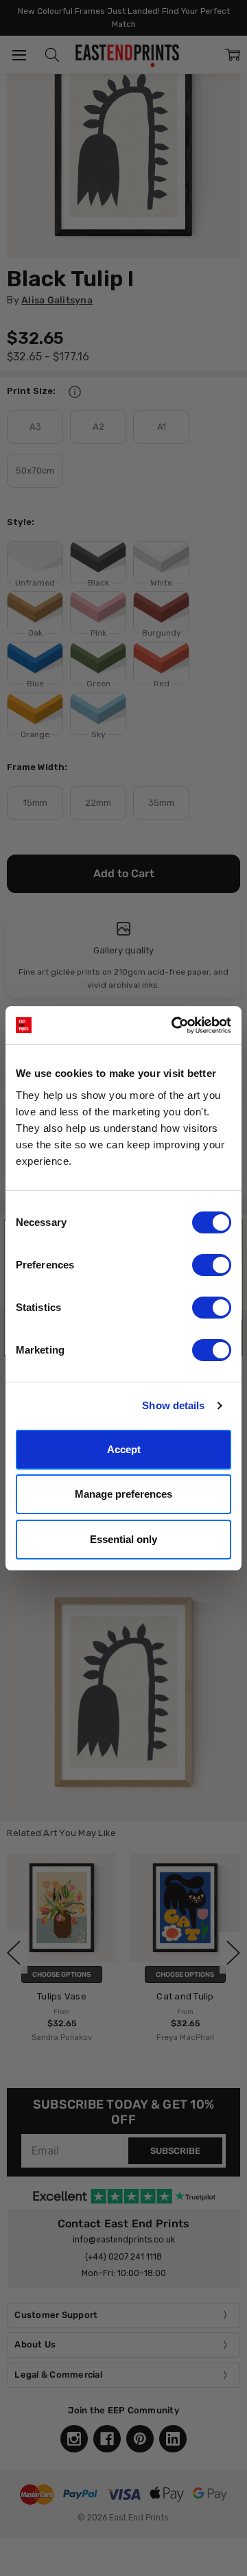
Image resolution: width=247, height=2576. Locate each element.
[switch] (212, 1265)
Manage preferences (123, 1494)
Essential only (123, 1539)
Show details (173, 1405)
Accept (124, 1449)
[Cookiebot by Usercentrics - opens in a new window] (174, 1025)
